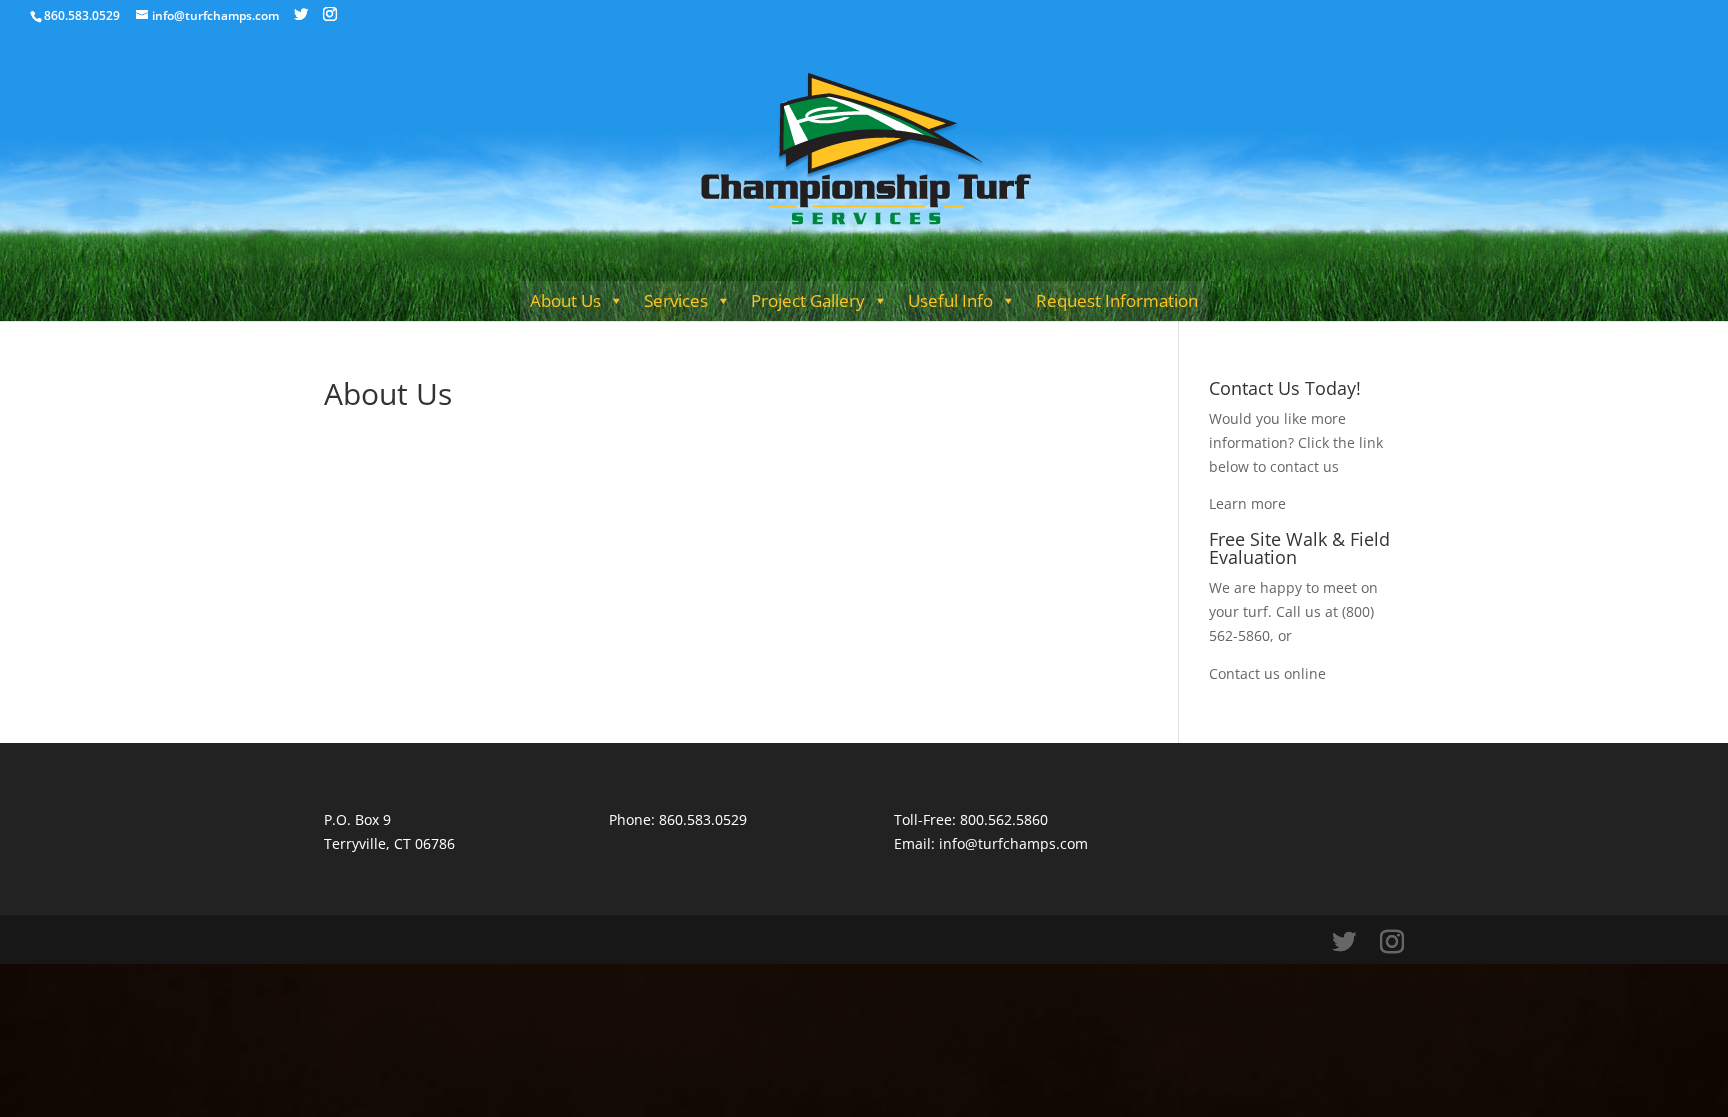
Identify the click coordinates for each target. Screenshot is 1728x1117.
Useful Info (950, 300)
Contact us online (1267, 673)
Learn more (1247, 503)
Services (676, 300)
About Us (565, 300)
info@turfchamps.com (1013, 843)
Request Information (1117, 300)
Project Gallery (808, 300)
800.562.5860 (1004, 819)
